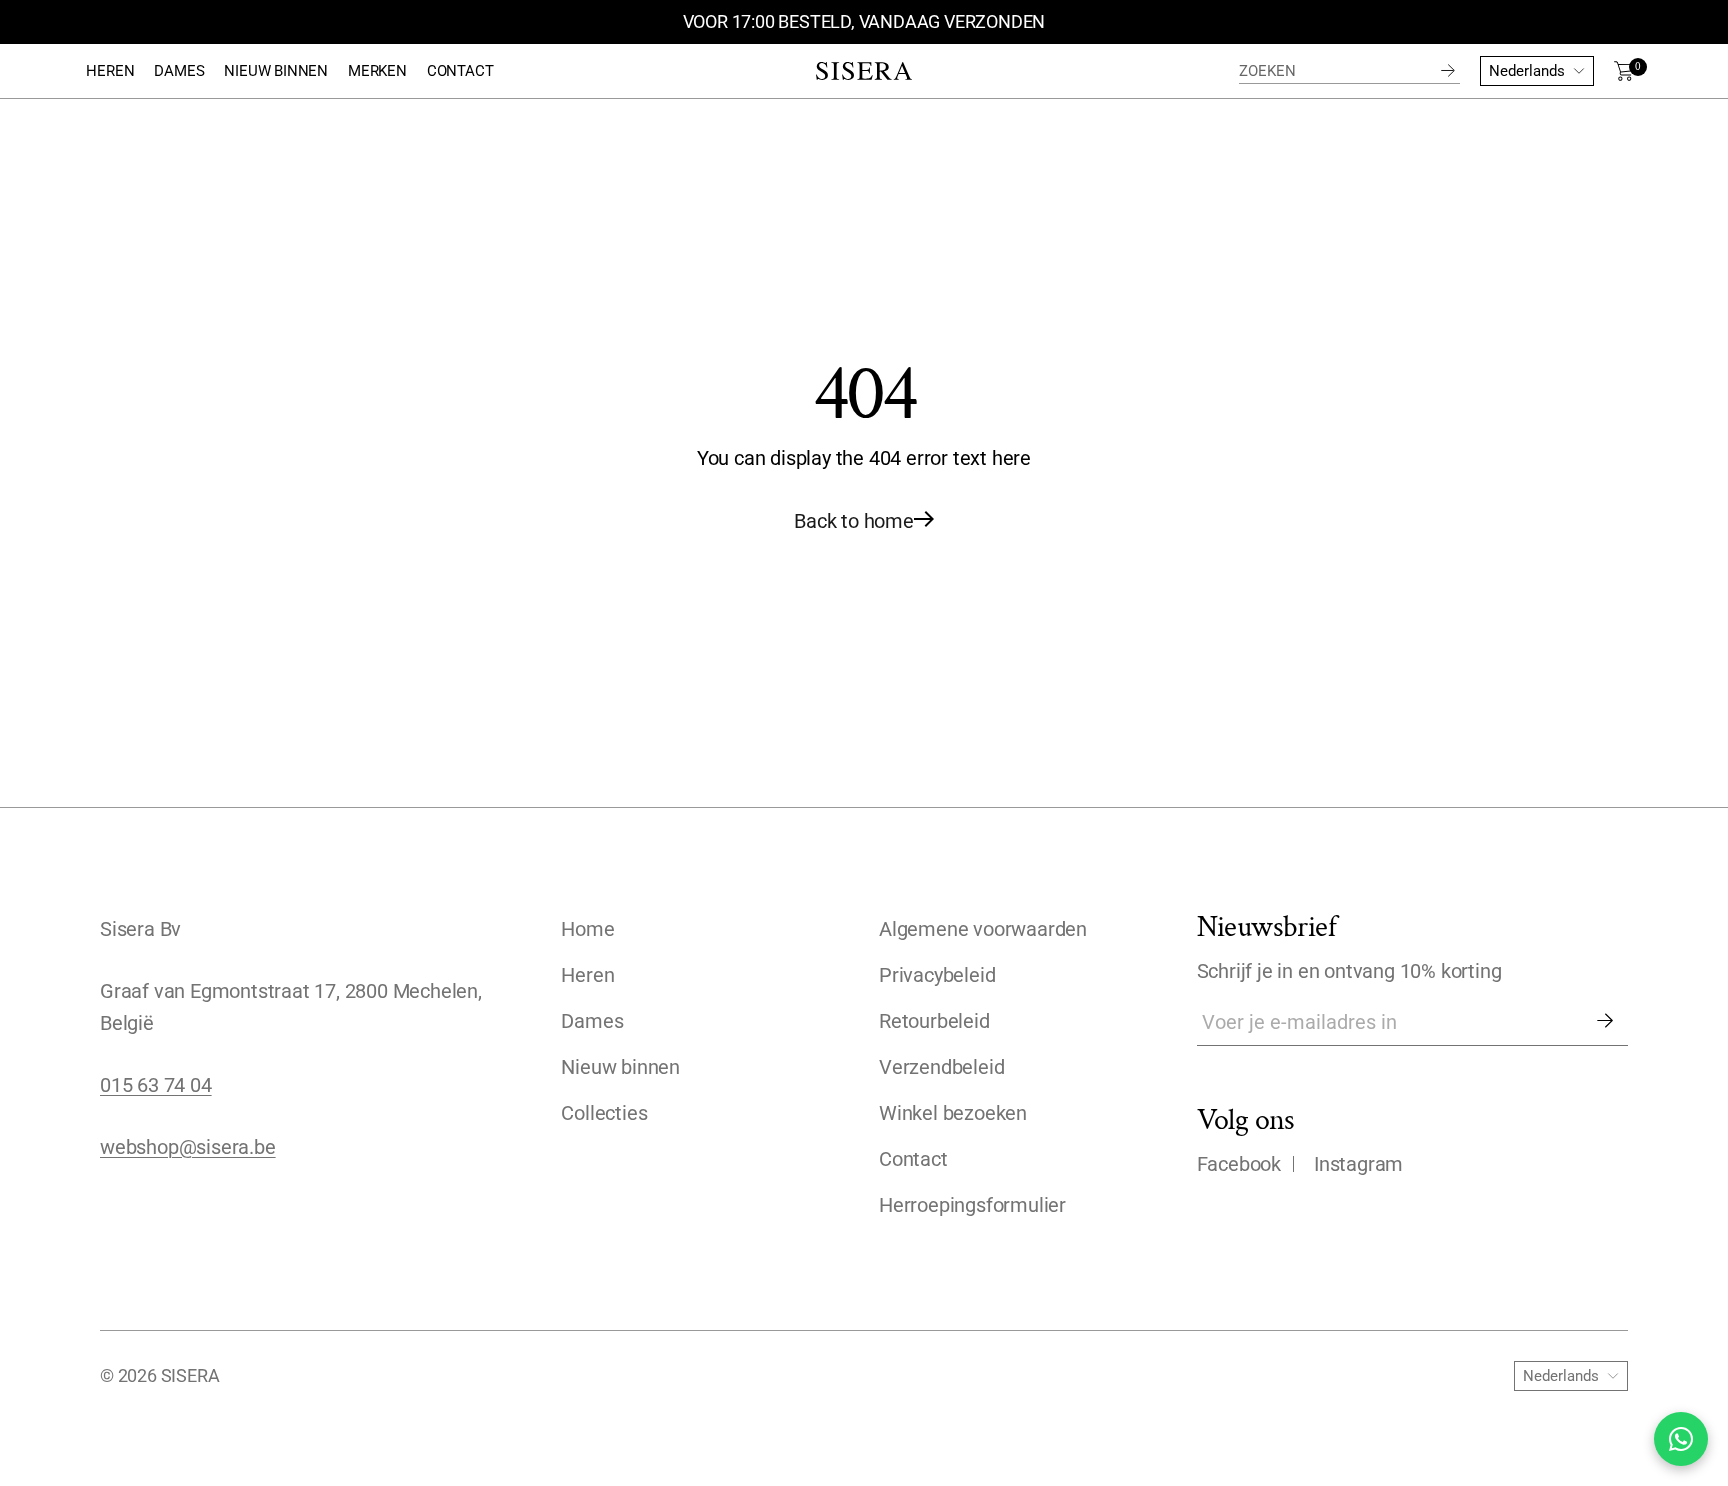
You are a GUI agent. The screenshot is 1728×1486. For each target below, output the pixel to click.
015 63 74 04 (156, 1085)
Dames (592, 1021)
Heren (587, 975)
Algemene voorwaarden (983, 929)
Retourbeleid (934, 1021)
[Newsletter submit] (1605, 1022)
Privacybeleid (937, 975)
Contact (913, 1159)
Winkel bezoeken (953, 1113)
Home (587, 929)
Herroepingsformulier (972, 1205)
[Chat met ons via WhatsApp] (1681, 1439)
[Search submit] (1448, 71)
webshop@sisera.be (188, 1147)
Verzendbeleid (941, 1067)
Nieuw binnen (620, 1067)
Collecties (604, 1113)
